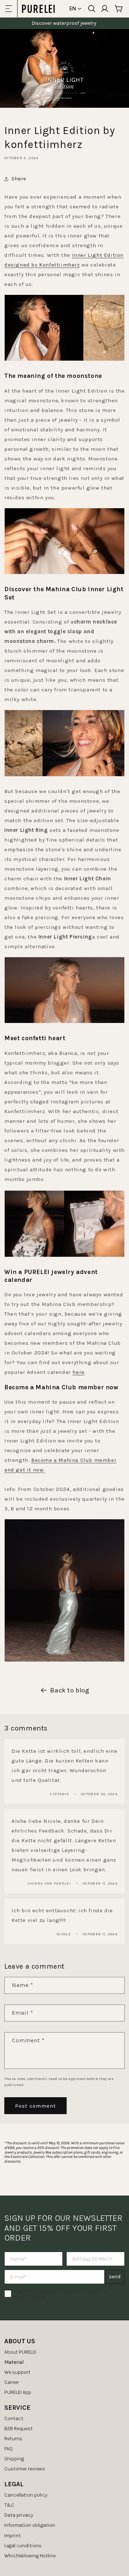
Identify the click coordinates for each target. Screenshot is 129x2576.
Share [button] (19, 179)
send (115, 2277)
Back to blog (70, 1690)
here (78, 1372)
